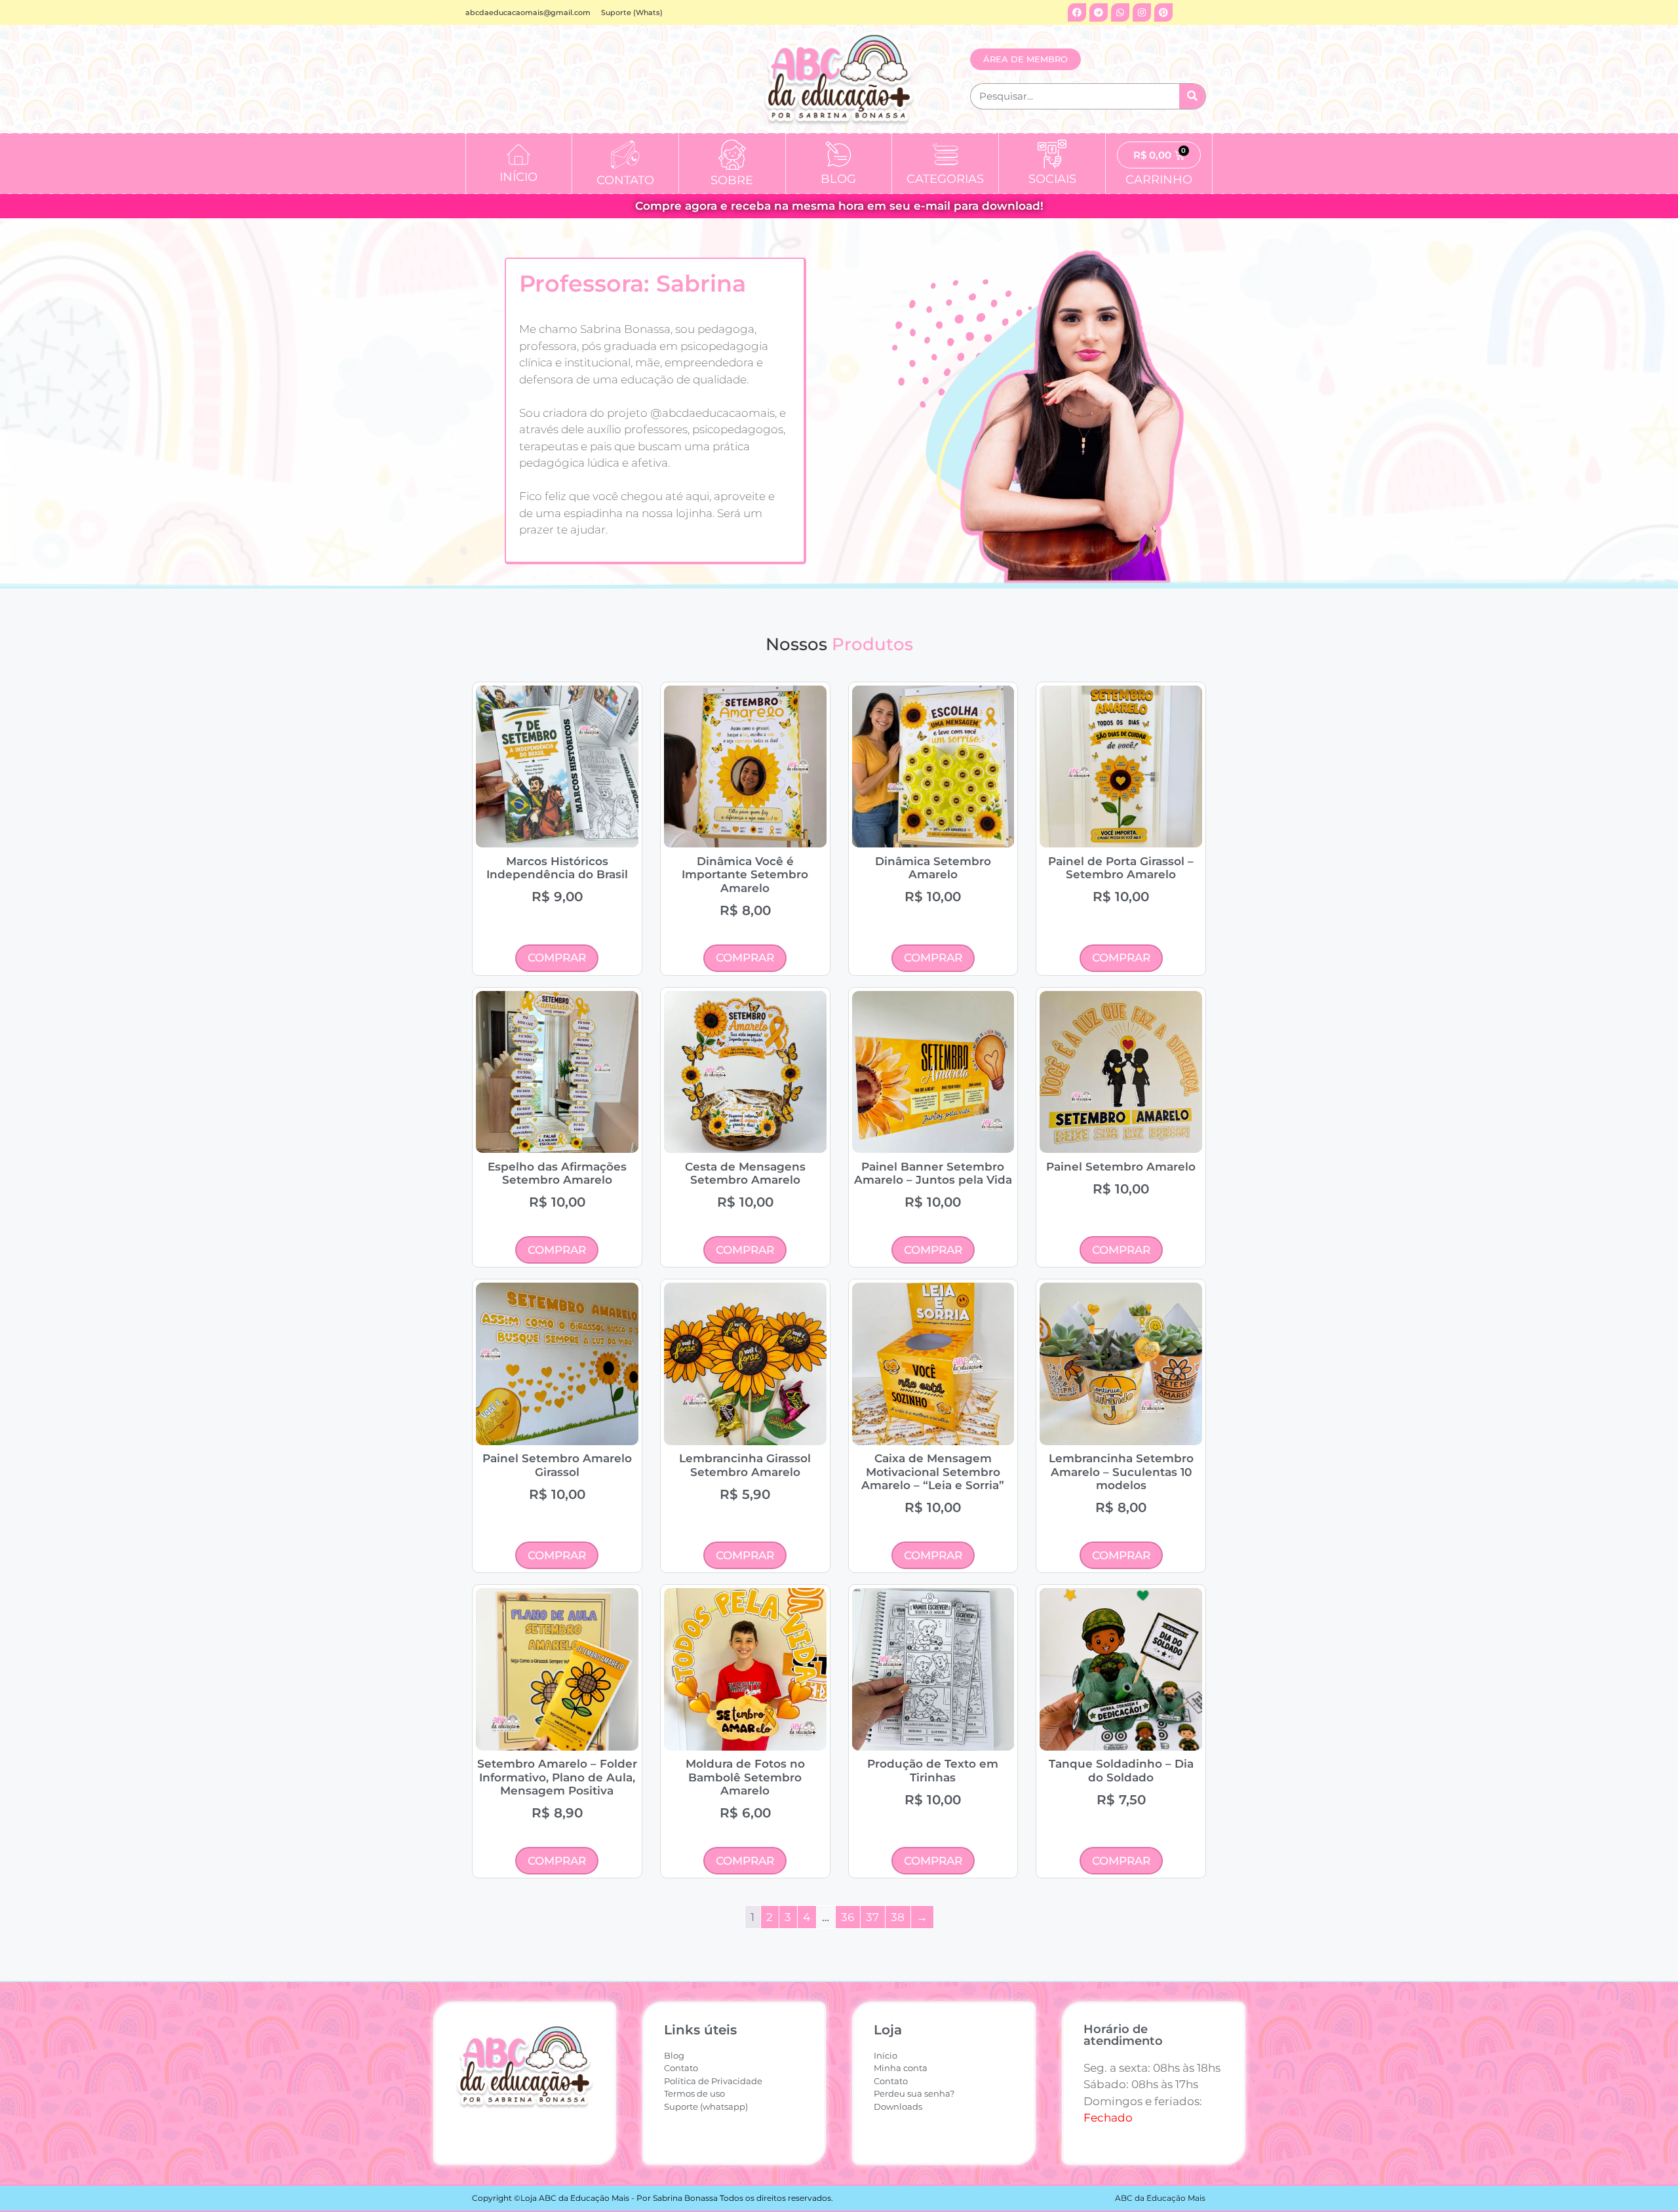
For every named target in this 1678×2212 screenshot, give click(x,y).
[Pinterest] (1163, 12)
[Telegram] (1099, 12)
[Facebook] (1077, 12)
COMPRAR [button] (557, 958)
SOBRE (732, 180)
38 (898, 1917)
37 (872, 1917)
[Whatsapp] (1120, 12)
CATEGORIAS (945, 179)
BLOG (838, 179)
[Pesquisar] (1192, 96)
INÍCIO (518, 177)
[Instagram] (1142, 12)
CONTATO (625, 180)
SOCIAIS (1052, 179)
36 (848, 1917)
